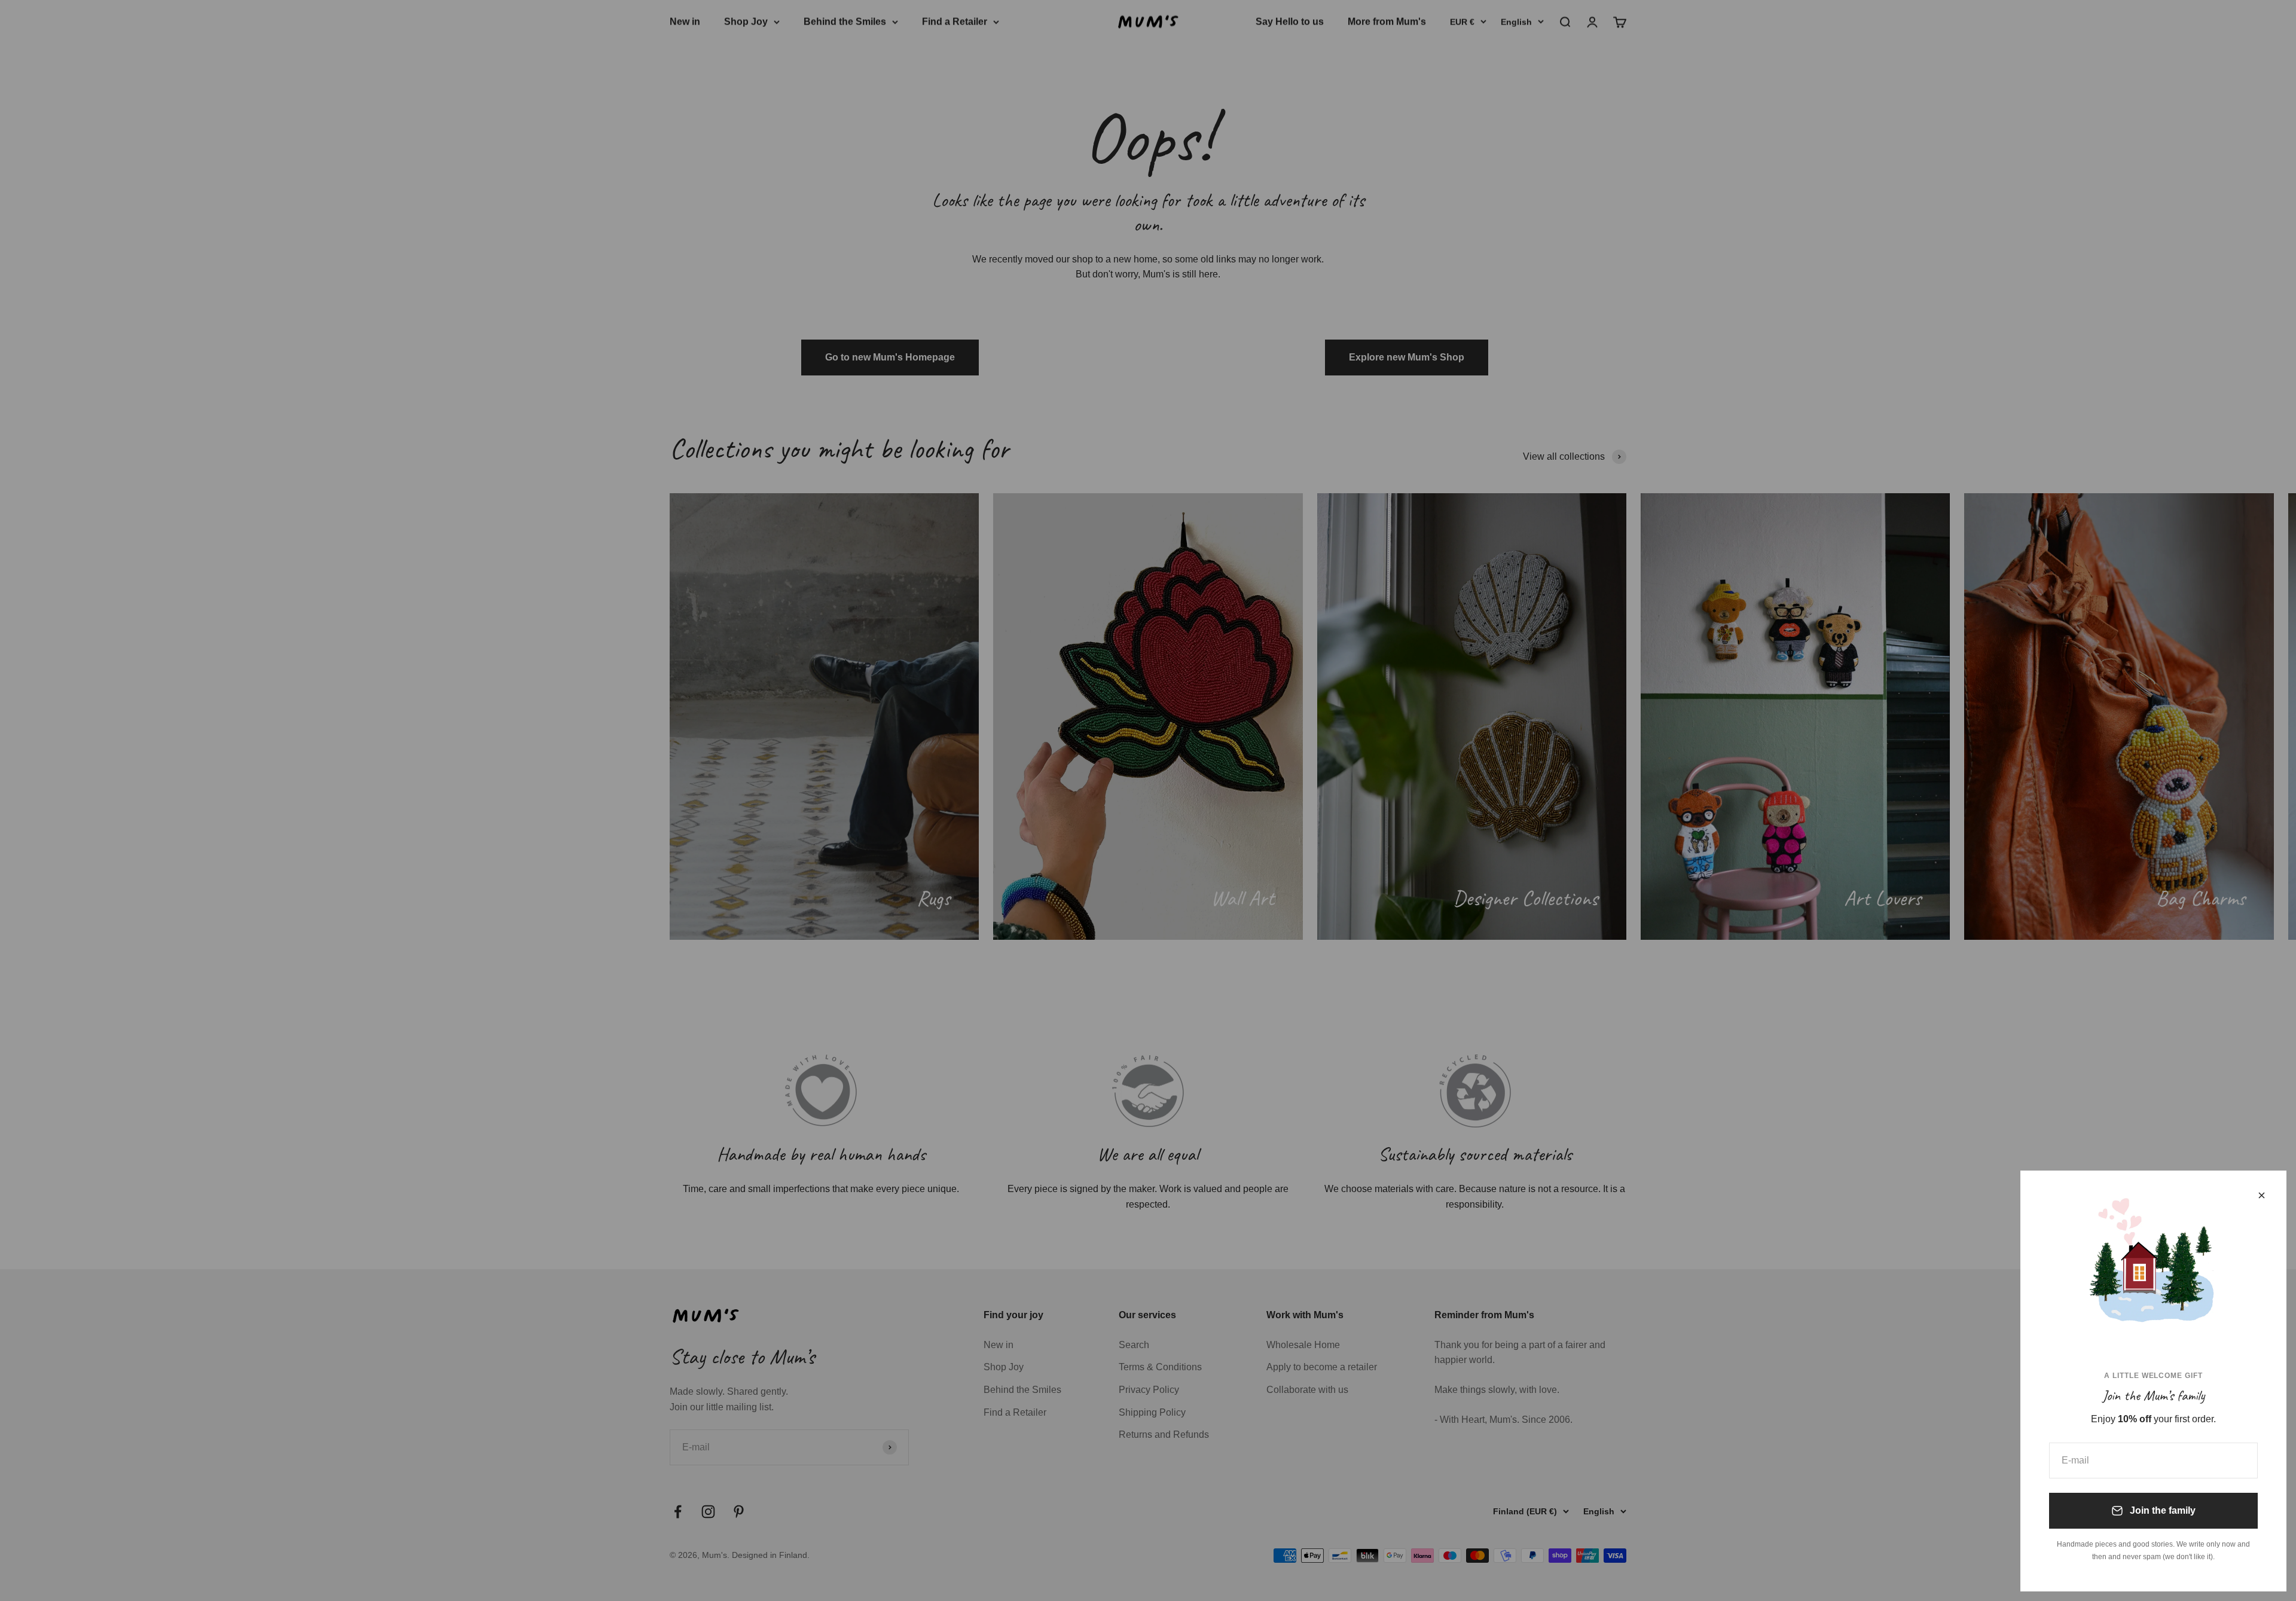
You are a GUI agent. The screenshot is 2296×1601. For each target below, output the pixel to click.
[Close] (2262, 1195)
